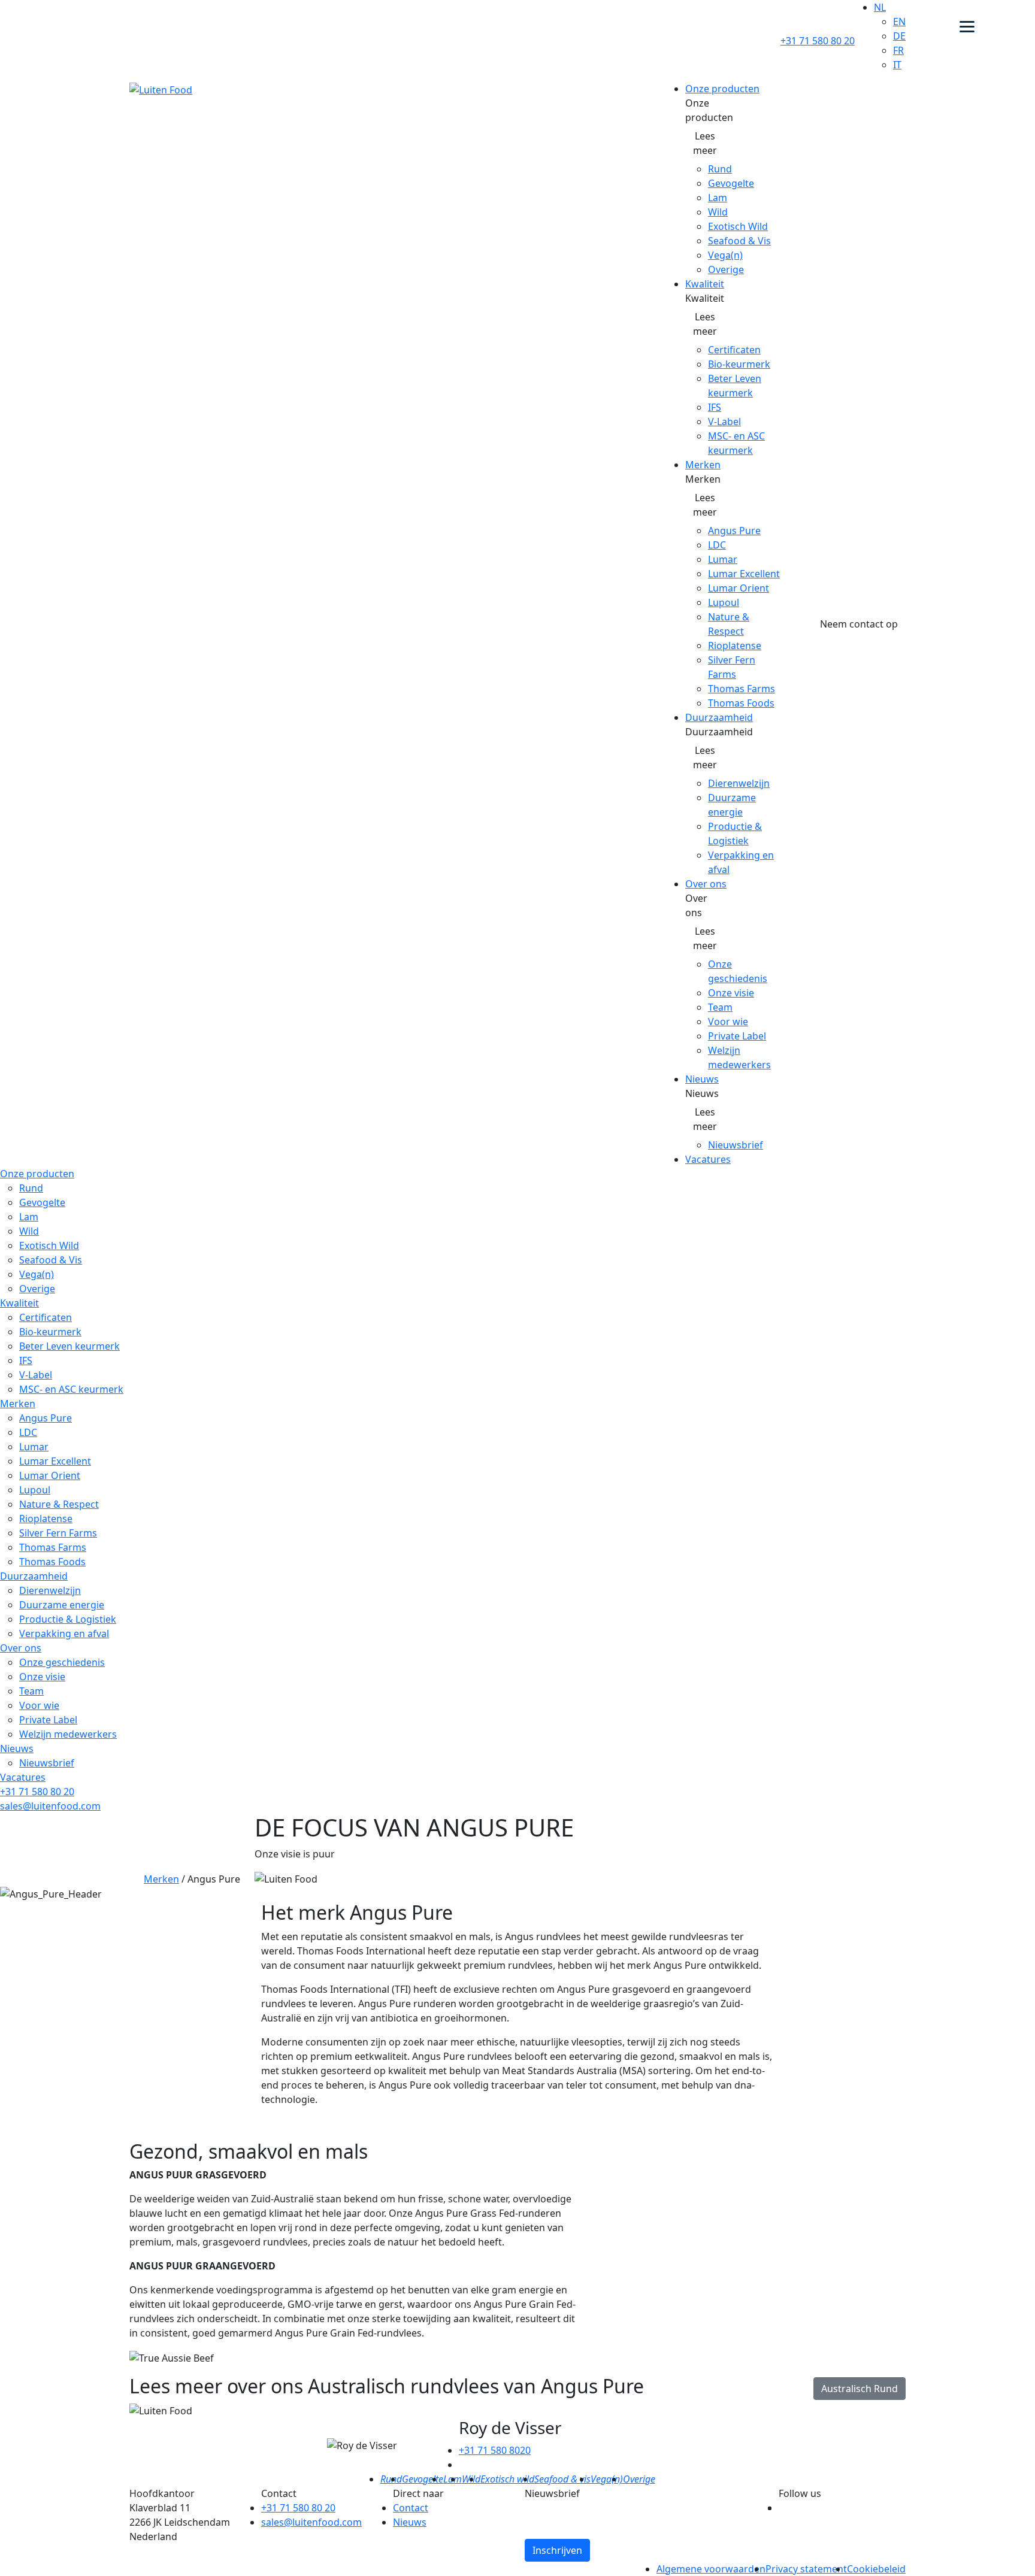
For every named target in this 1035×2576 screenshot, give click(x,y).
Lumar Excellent (744, 574)
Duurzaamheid (719, 717)
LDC (717, 545)
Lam (718, 198)
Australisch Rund (860, 2389)
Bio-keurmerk (739, 364)
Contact (411, 2508)
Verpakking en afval (64, 1634)
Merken (703, 465)
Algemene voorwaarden (711, 2569)
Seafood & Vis (739, 241)
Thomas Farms (742, 689)
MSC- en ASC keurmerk (71, 1389)
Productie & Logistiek (68, 1619)
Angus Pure (734, 531)
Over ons (706, 884)
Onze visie (731, 993)
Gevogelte (731, 183)
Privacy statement (806, 2569)
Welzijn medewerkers (68, 1734)
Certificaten (734, 350)
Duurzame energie (62, 1605)
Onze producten (722, 89)
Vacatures (708, 1159)
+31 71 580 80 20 (818, 41)
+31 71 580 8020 (495, 2450)
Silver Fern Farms (58, 1533)
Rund (720, 169)
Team (720, 1007)
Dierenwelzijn (739, 783)
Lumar (723, 559)
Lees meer (705, 143)
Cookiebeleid (876, 2569)
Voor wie (728, 1022)
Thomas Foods (741, 703)
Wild (718, 212)
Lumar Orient (739, 588)
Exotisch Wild (738, 226)
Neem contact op (859, 624)
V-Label (724, 422)
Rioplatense (735, 645)
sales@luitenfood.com (50, 1806)
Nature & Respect (59, 1504)
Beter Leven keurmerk (69, 1346)
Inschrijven (557, 2550)
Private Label (737, 1036)
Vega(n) (725, 255)
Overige (726, 269)
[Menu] (967, 25)
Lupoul (724, 602)
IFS (715, 407)
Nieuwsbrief (736, 1145)
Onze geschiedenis (62, 1662)
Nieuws (702, 1079)
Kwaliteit (705, 284)
